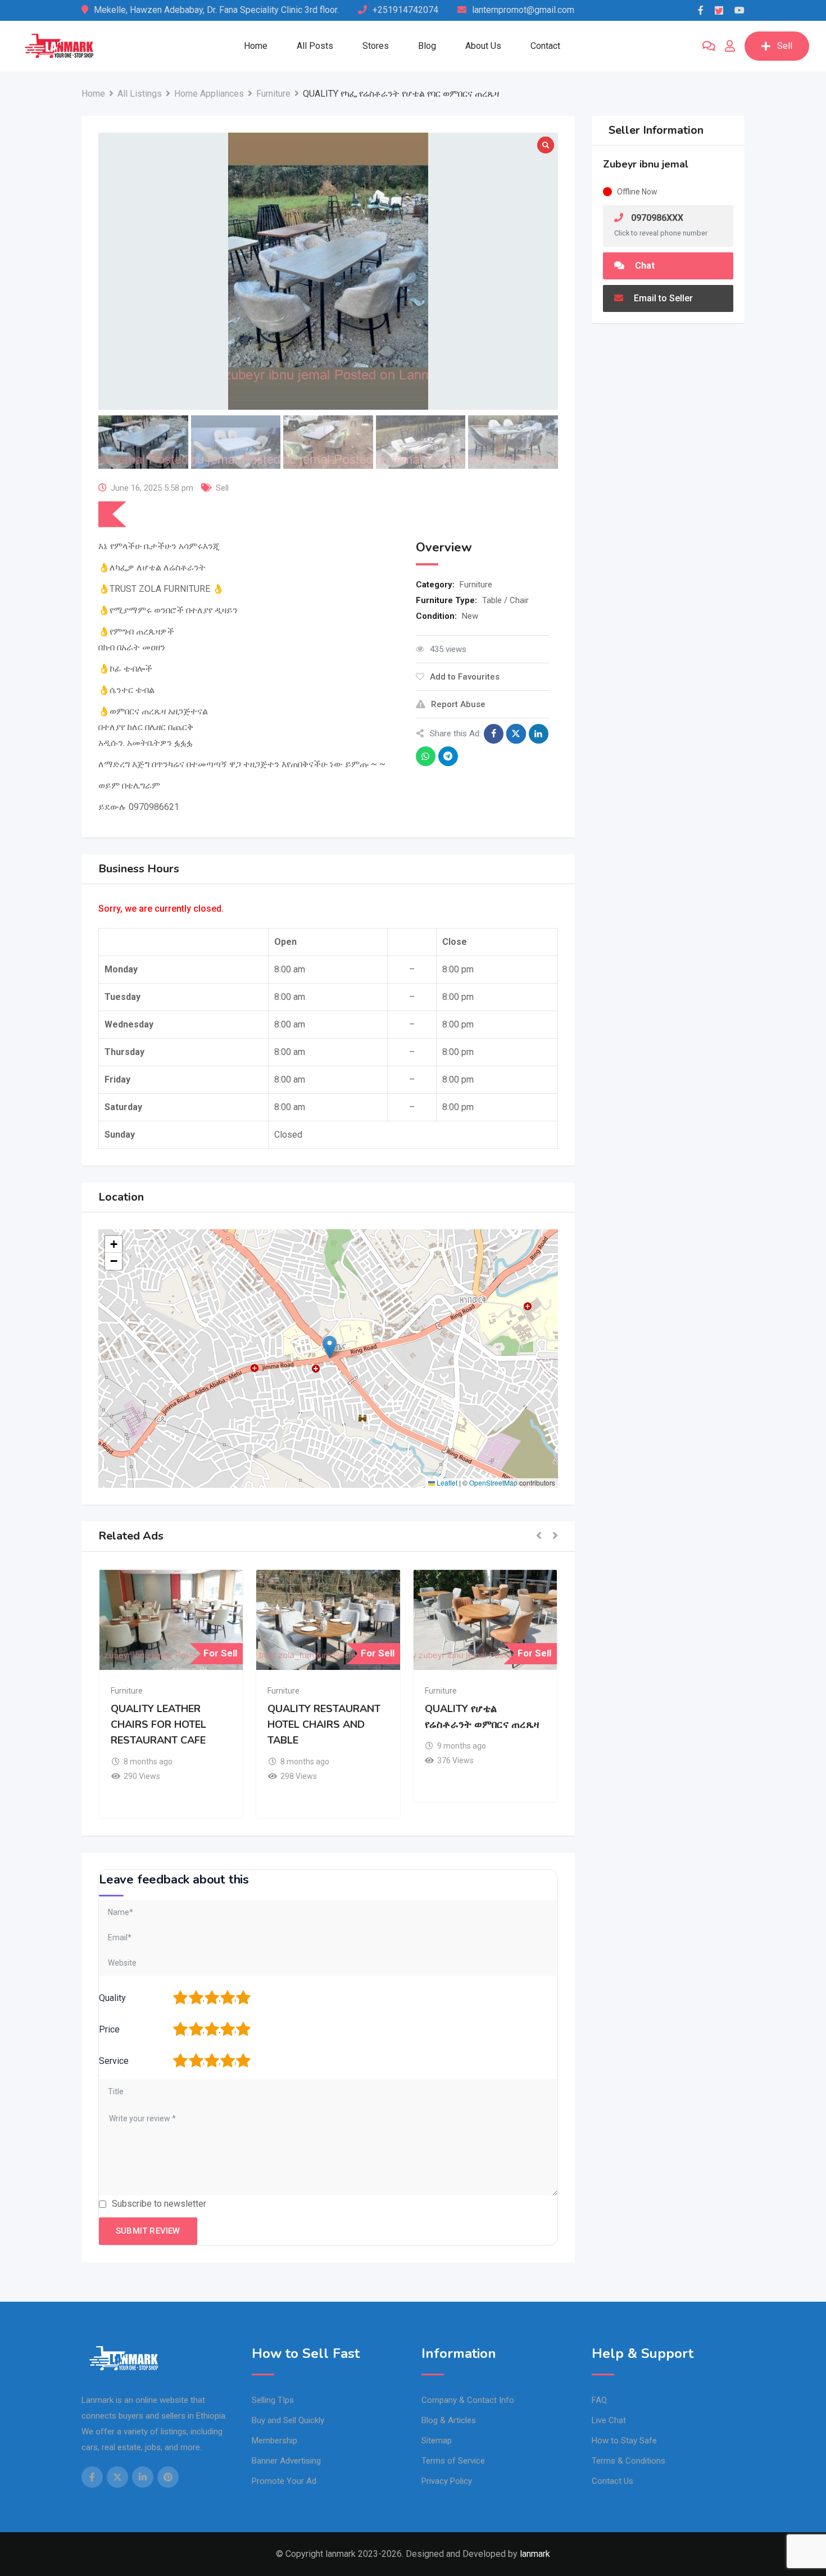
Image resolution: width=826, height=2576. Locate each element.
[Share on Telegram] (448, 756)
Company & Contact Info (468, 2400)
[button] (330, 1347)
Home (256, 46)
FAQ (599, 2400)
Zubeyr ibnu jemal (646, 164)
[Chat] (709, 46)
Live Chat (609, 2420)
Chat (644, 266)
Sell (785, 46)
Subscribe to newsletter (159, 2204)
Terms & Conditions (628, 2461)
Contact (545, 46)
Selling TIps (273, 2400)
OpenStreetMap (493, 1482)
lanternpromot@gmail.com (523, 10)
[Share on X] (516, 734)
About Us (483, 46)
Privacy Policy (447, 2481)
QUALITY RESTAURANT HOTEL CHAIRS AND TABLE (324, 1724)
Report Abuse (458, 704)
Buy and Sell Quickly (288, 2420)
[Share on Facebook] (494, 734)
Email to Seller (662, 298)
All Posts (315, 46)
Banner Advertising (286, 2461)
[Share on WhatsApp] (426, 756)
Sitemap (437, 2441)
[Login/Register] (730, 46)
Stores (376, 46)
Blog (427, 46)
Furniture (476, 585)
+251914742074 (405, 10)
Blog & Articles (449, 2420)
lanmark (535, 2554)
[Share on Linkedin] (539, 734)
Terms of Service (453, 2461)
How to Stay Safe (624, 2441)
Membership (274, 2441)
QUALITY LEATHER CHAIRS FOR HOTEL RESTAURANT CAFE (158, 1724)
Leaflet (446, 1482)
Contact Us (612, 2481)
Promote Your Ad (284, 2481)
